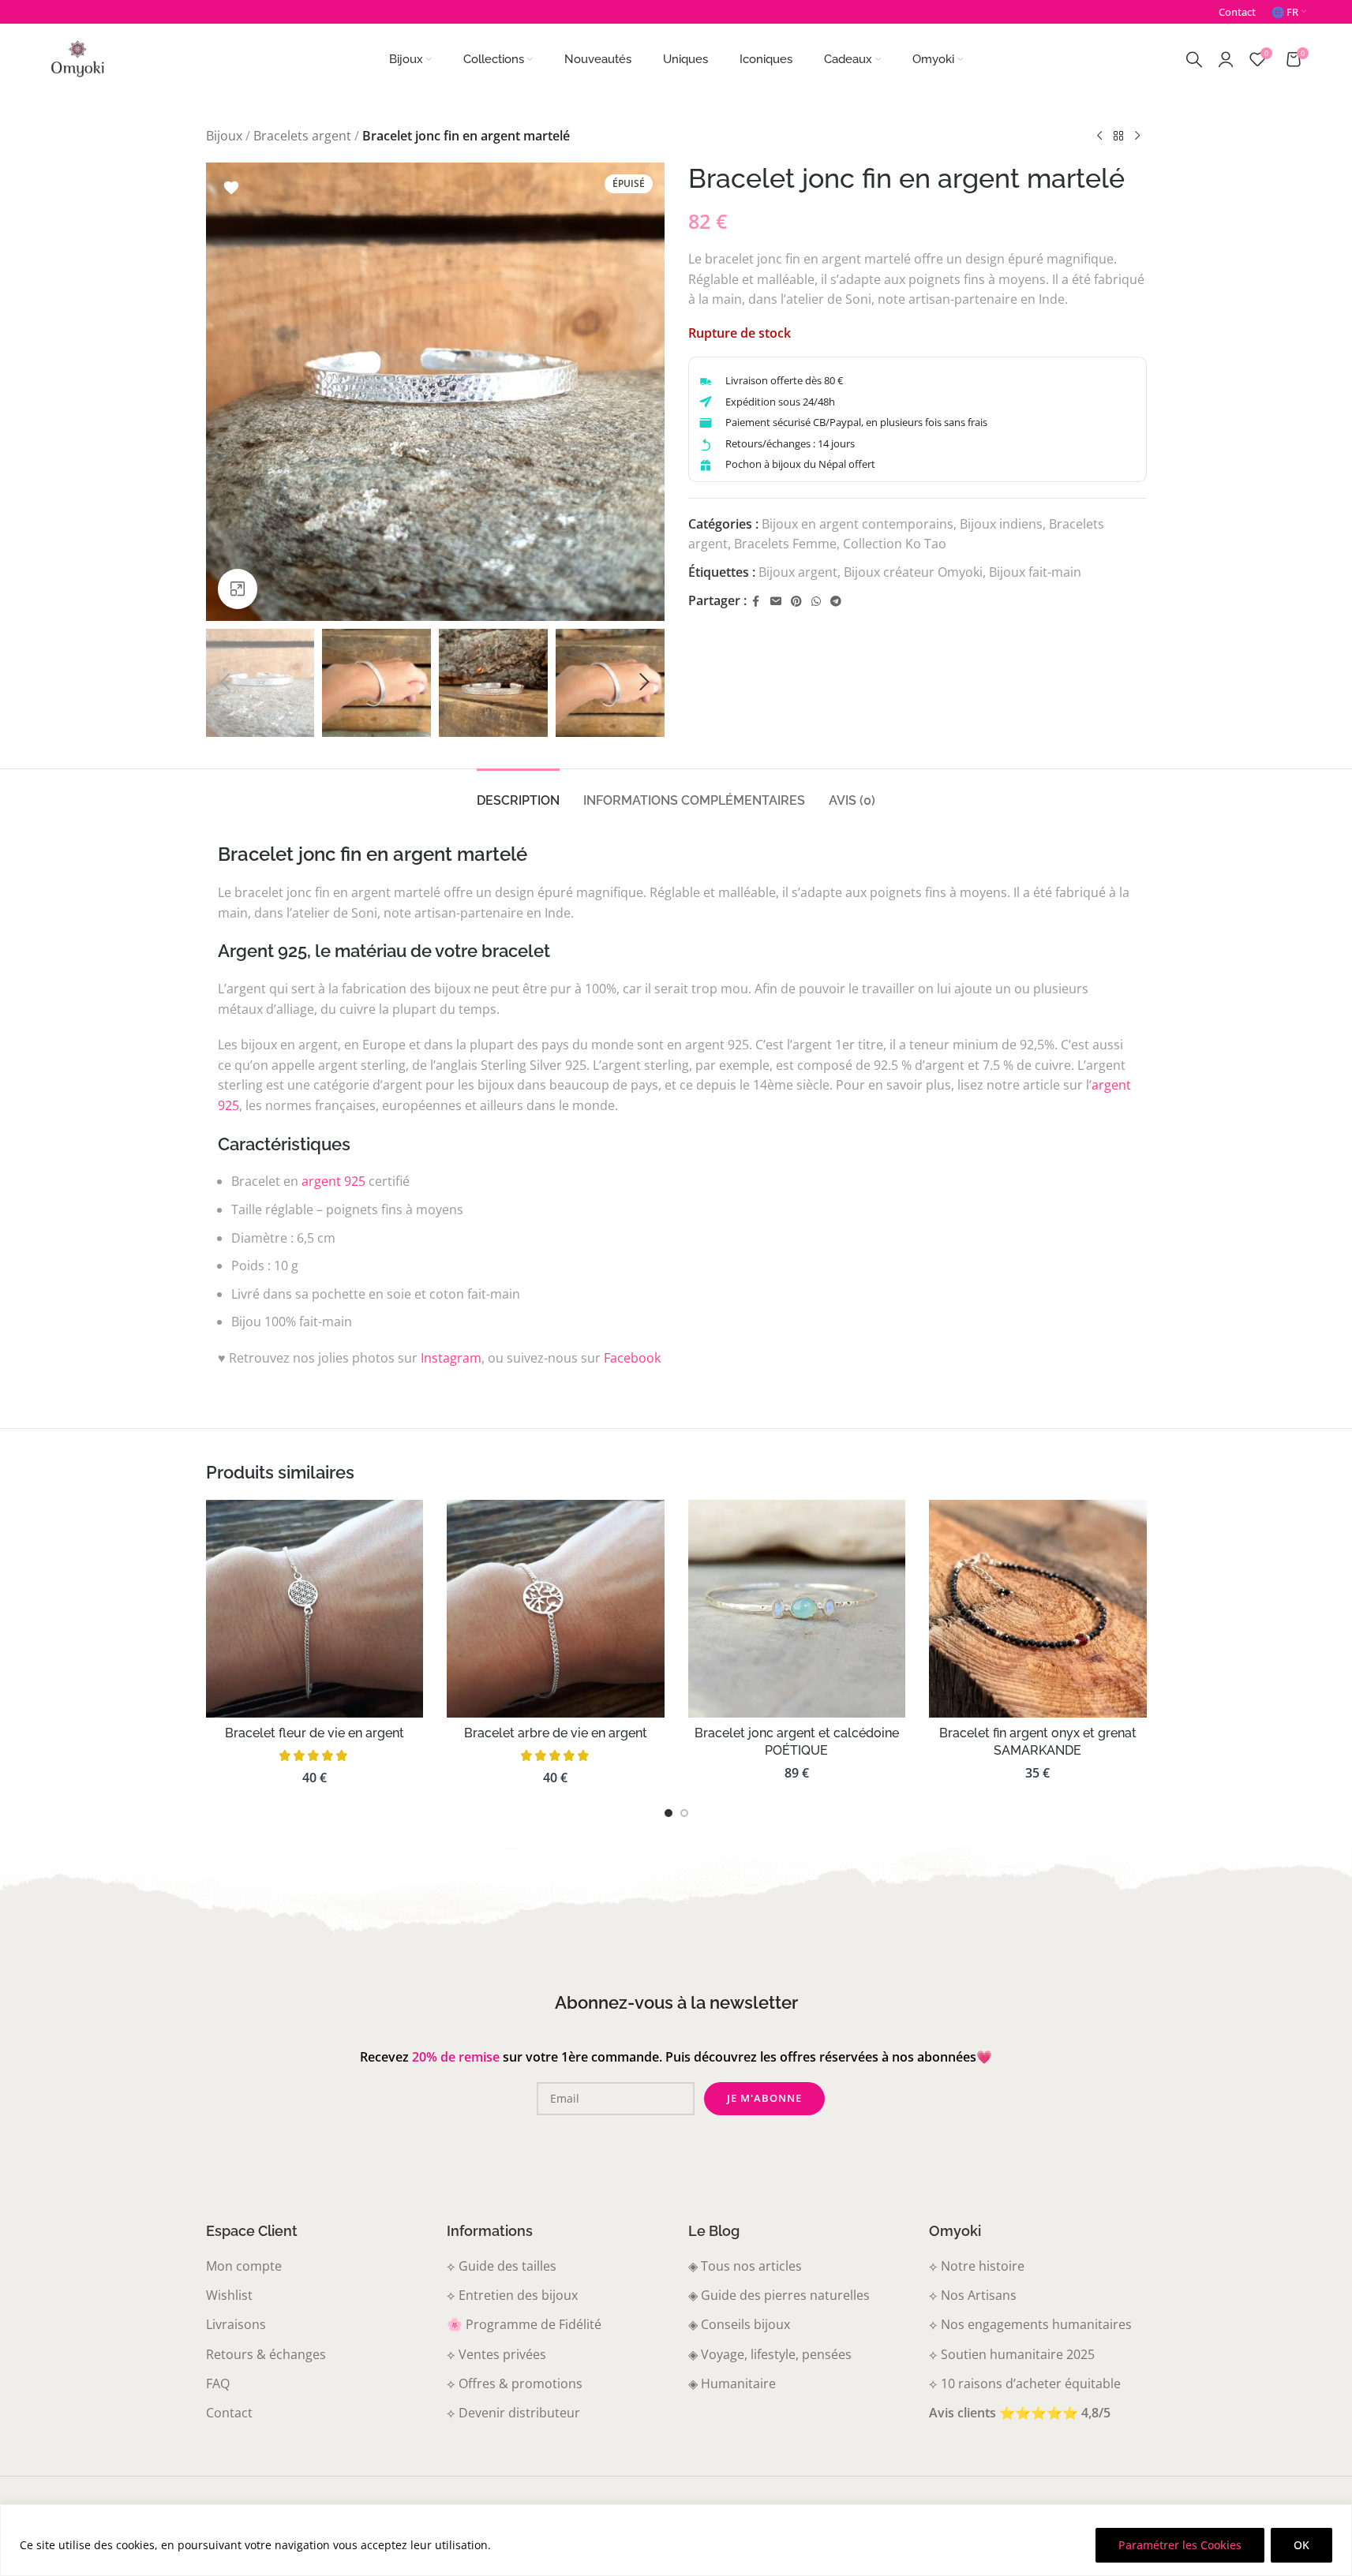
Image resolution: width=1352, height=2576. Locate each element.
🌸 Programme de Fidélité (524, 2324)
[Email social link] (776, 602)
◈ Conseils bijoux (739, 2324)
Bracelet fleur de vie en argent (315, 1733)
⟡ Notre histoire (977, 2266)
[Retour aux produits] (1118, 136)
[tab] (518, 793)
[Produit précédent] (1099, 136)
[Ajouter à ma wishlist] (231, 188)
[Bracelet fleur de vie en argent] (315, 1609)
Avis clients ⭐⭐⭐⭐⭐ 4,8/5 (1020, 2413)
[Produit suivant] (1137, 136)
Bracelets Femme (785, 544)
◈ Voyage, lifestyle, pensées (770, 2354)
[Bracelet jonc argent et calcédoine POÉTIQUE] (797, 1609)
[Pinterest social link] (796, 602)
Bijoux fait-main (1035, 572)
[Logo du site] (77, 58)
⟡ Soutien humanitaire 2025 (1012, 2354)
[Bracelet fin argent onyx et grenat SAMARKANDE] (1038, 1609)
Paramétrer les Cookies (1180, 2545)
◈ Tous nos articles (745, 2266)
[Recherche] (1194, 59)
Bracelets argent (302, 136)
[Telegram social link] (836, 602)
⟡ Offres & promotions (515, 2383)
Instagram (451, 1358)
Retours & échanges (266, 2354)
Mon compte (244, 2266)
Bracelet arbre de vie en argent (556, 1733)
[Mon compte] (1226, 59)
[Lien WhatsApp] (816, 602)
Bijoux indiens (1001, 524)
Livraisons (236, 2324)
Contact (229, 2413)
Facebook (632, 1358)
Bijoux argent (798, 572)
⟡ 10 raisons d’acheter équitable (1025, 2383)
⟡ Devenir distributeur (513, 2413)
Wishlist (229, 2295)
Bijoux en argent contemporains (858, 524)
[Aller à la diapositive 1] (669, 1813)
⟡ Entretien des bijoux (512, 2295)
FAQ (218, 2383)
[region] (676, 2540)
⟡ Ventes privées (496, 2354)
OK (1301, 2545)
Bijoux (224, 136)
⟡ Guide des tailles (502, 2266)
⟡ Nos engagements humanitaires (1030, 2324)
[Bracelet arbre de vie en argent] (556, 1609)
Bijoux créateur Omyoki (913, 572)
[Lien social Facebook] (756, 602)
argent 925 (333, 1181)
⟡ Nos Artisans (973, 2295)
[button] (226, 682)
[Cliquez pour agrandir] (238, 589)
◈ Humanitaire (732, 2383)
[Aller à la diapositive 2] (684, 1813)
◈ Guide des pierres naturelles (779, 2295)
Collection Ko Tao (895, 544)
